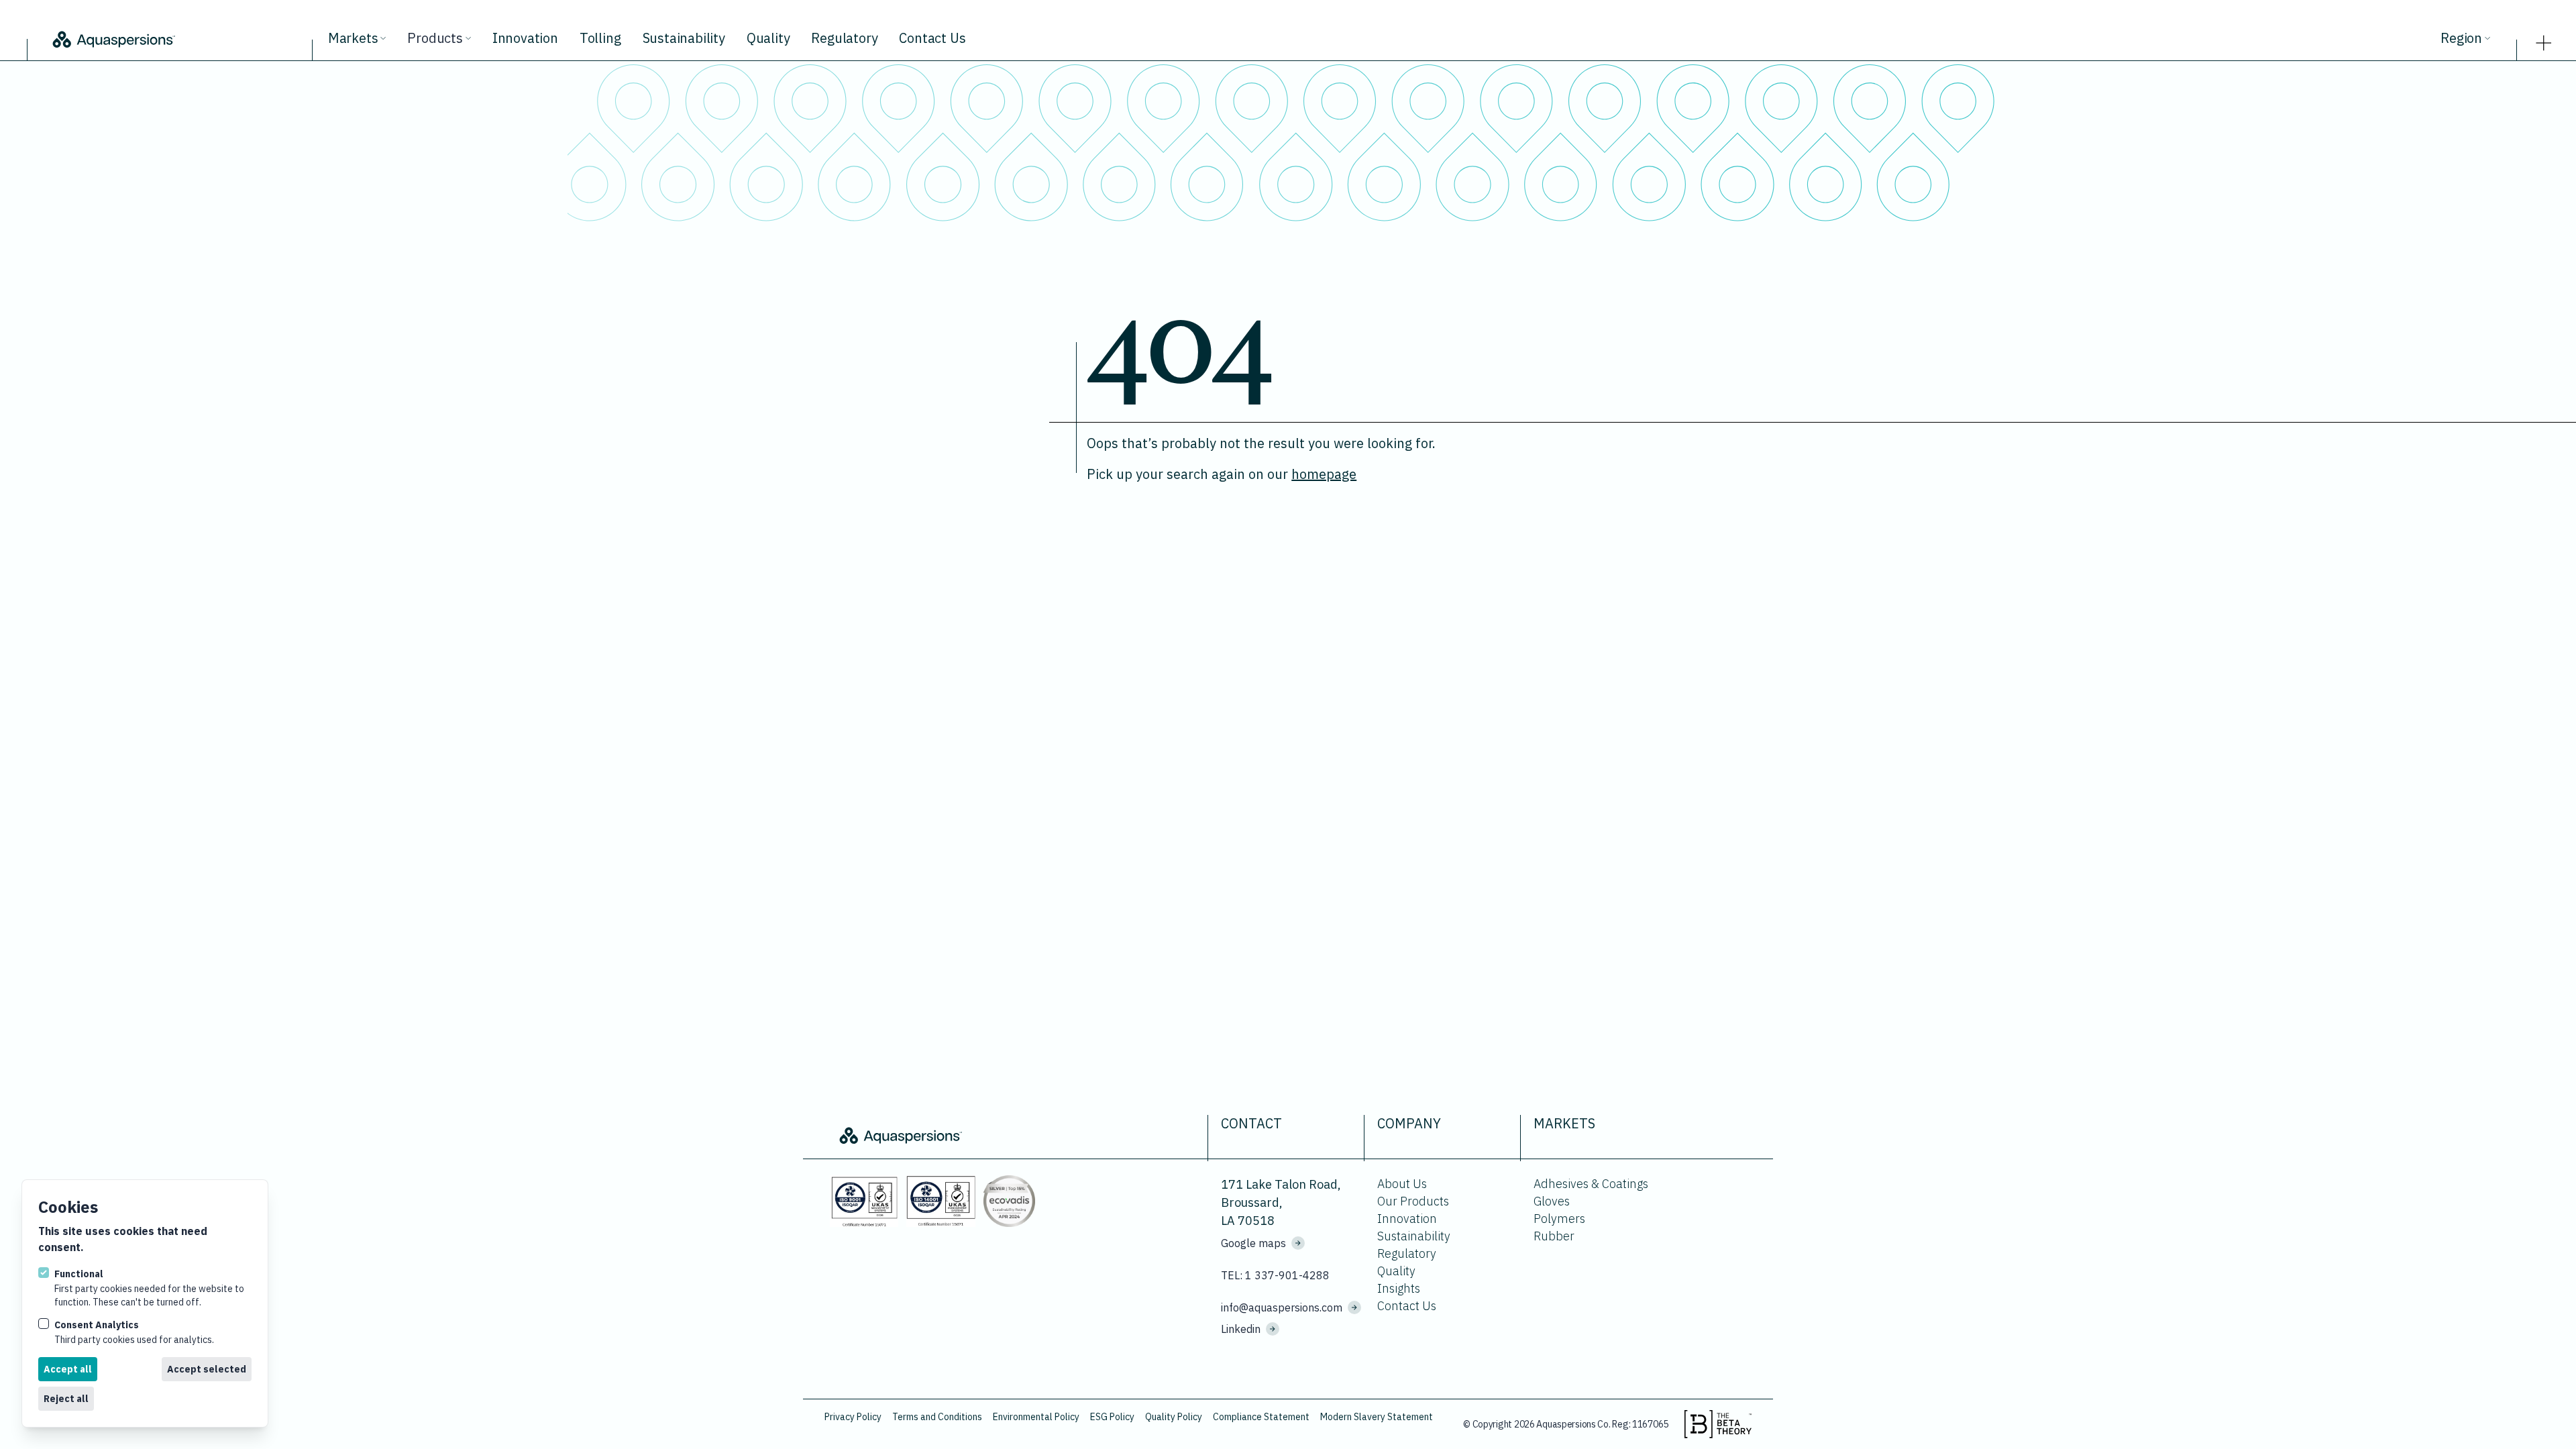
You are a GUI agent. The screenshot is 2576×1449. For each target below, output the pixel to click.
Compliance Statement (1261, 1417)
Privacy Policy (853, 1417)
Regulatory (844, 38)
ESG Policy (1112, 1417)
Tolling (600, 38)
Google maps (1253, 1243)
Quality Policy (1174, 1417)
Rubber (1554, 1236)
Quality (768, 38)
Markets (353, 38)
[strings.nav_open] (2544, 39)
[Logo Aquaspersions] (177, 38)
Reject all (66, 1399)
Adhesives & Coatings (1591, 1184)
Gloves (1552, 1201)
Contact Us (932, 38)
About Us (1402, 1184)
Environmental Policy (1036, 1417)
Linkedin (1241, 1329)
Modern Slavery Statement (1377, 1417)
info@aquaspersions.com (1282, 1307)
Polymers (1559, 1219)
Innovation (525, 38)
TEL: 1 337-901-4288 (1275, 1275)
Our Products (1413, 1201)
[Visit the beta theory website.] (1718, 1424)
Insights (1399, 1288)
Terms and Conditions (937, 1417)
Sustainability (684, 38)
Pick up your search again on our (1222, 474)
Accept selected (207, 1369)
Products (435, 38)
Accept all (68, 1369)
